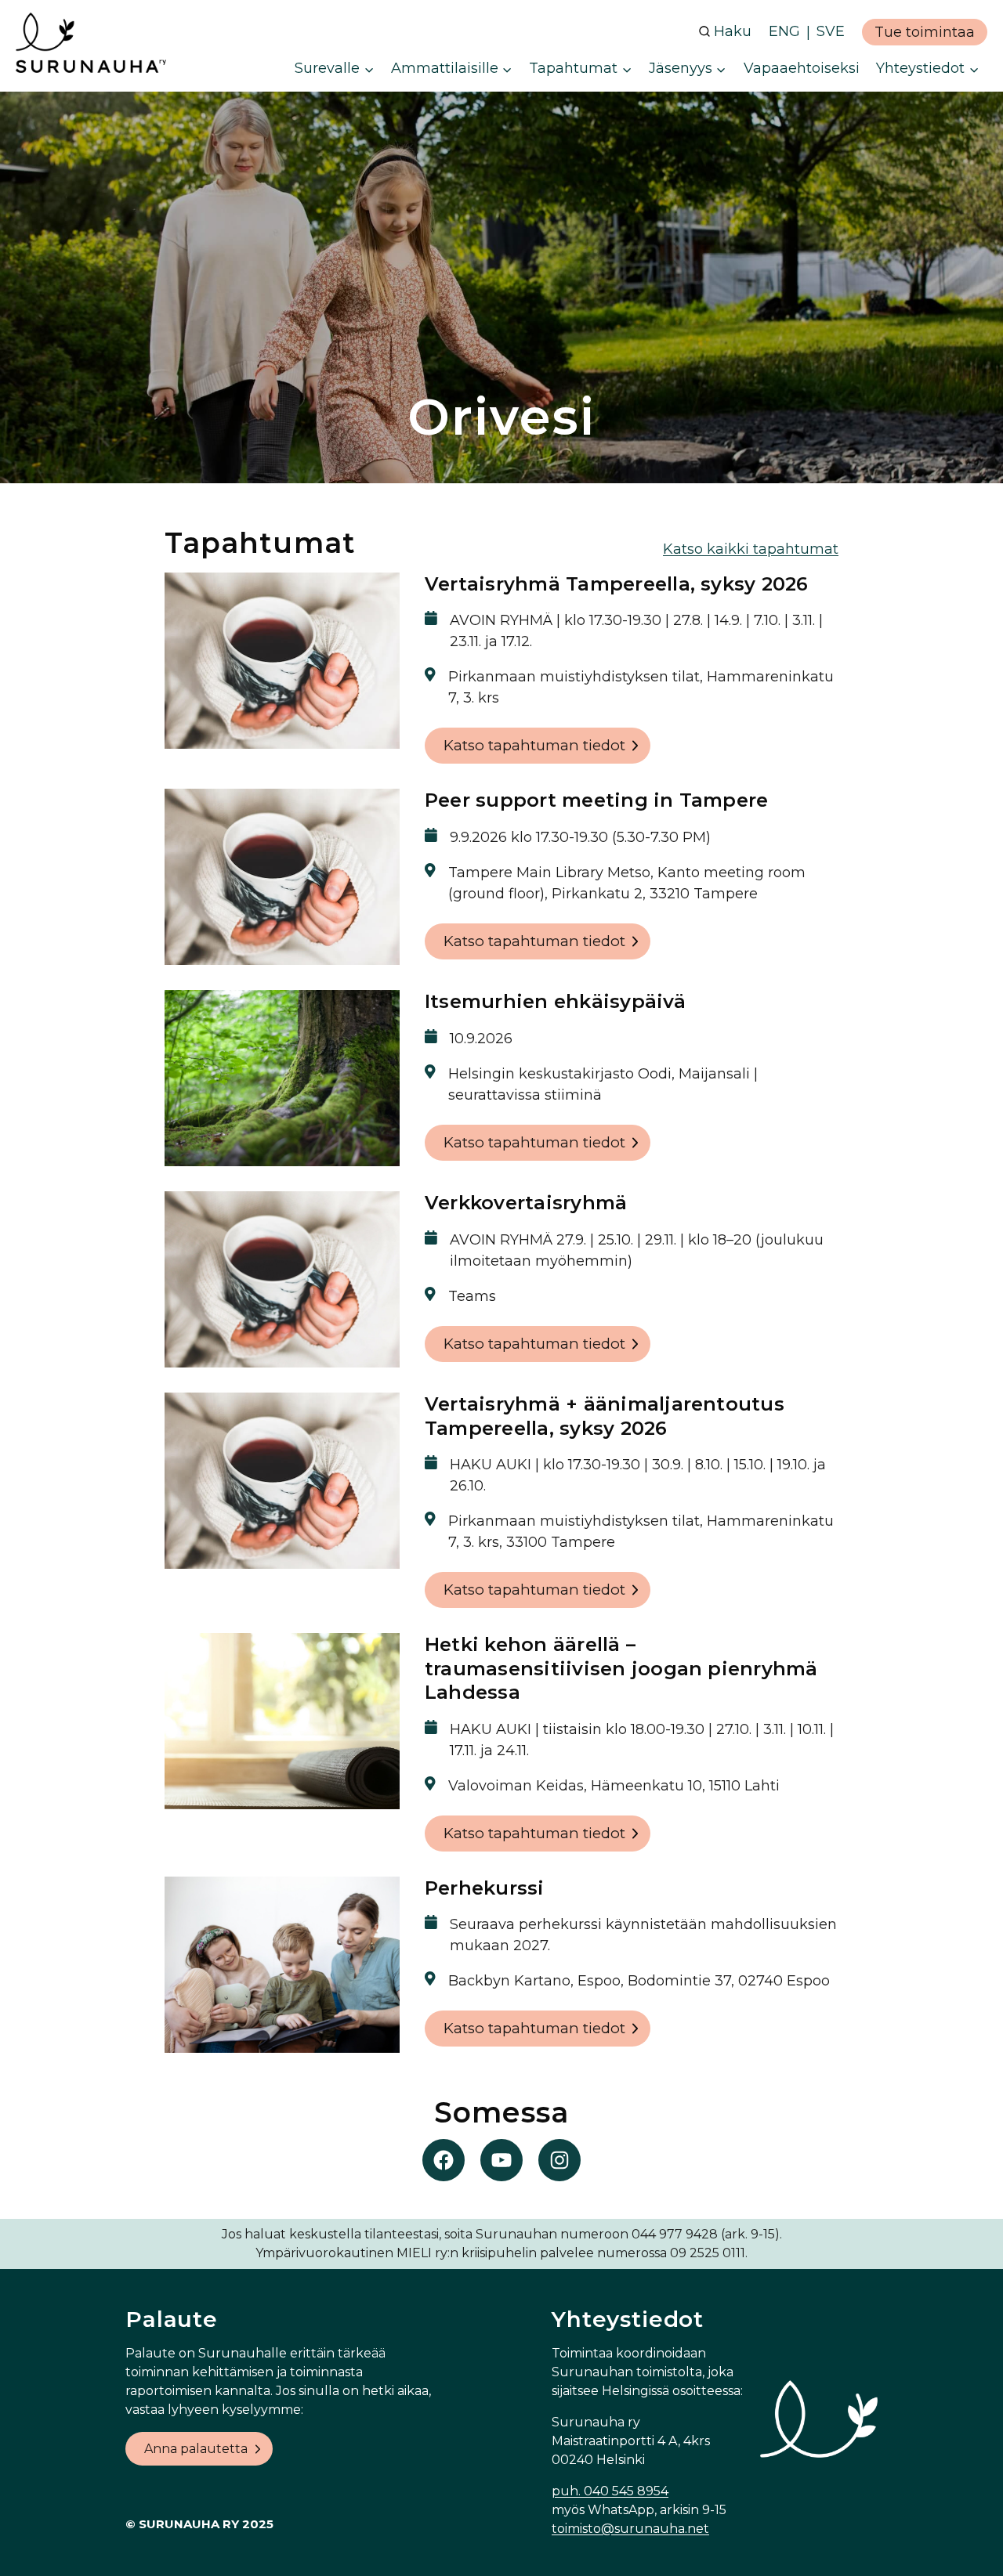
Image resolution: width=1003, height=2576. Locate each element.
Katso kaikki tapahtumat (751, 549)
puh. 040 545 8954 (610, 2491)
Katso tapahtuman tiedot (534, 745)
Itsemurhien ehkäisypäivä (555, 1001)
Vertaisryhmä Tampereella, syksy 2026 (617, 584)
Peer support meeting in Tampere (596, 800)
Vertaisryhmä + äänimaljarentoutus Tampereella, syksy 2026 (605, 1416)
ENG (784, 31)
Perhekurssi (485, 1888)
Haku (733, 31)
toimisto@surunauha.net (630, 2529)
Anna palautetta (196, 2449)
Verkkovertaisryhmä (526, 1203)
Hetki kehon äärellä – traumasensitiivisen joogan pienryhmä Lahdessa (621, 1668)
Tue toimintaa (925, 32)
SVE (831, 31)
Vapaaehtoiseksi (802, 68)
